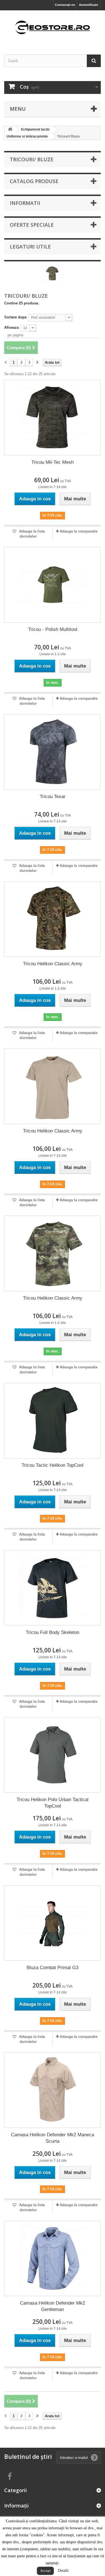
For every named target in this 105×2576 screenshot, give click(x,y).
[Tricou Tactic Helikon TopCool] (53, 1421)
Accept (45, 2571)
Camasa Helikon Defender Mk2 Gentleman (53, 2306)
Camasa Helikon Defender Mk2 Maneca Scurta (53, 2138)
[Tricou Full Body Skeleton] (53, 1588)
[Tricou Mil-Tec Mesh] (53, 418)
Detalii (63, 2571)
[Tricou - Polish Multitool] (53, 585)
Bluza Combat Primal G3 (53, 1968)
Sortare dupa (15, 317)
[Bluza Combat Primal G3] (53, 1923)
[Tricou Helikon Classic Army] (53, 919)
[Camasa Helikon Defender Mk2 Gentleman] (53, 2258)
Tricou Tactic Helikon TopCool (53, 1465)
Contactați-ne (65, 5)
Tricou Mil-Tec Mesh (53, 462)
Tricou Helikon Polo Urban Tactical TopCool (53, 1803)
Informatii (25, 203)
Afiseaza (11, 327)
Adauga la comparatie (79, 531)
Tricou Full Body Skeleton (53, 1632)
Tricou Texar (53, 797)
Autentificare (88, 5)
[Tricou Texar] (53, 752)
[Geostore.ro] (53, 28)
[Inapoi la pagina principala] (10, 130)
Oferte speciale (32, 225)
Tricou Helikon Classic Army (53, 964)
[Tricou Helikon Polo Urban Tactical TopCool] (53, 1755)
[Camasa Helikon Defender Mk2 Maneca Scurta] (53, 2090)
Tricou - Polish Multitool (53, 629)
